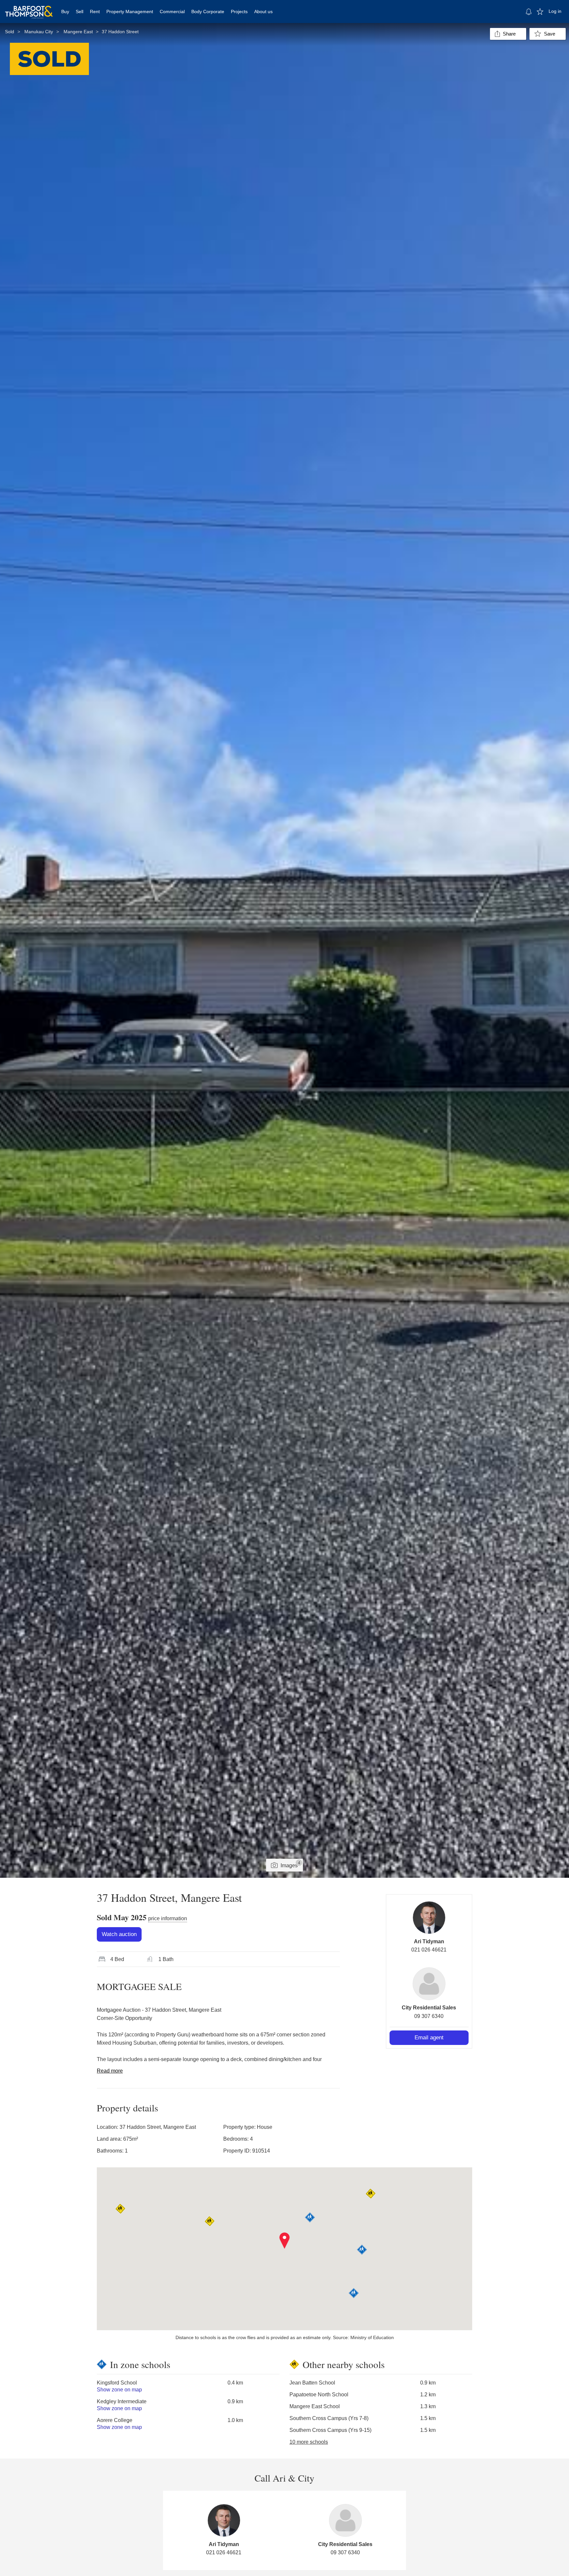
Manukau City (39, 32)
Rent (95, 12)
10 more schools (309, 2442)
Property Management (130, 12)
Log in (555, 11)
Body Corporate (208, 12)
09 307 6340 (429, 2016)
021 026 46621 (429, 1950)
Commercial (172, 12)
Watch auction (119, 1934)
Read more (110, 2071)
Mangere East (78, 32)
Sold (10, 32)
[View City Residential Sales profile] (429, 1984)
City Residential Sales (429, 2008)
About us (263, 12)
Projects (239, 12)
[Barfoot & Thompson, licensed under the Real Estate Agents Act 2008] (29, 8)
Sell (80, 12)
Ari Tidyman (429, 1941)
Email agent (429, 2038)
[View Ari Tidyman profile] (429, 1918)
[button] (285, 2241)
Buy (65, 12)
